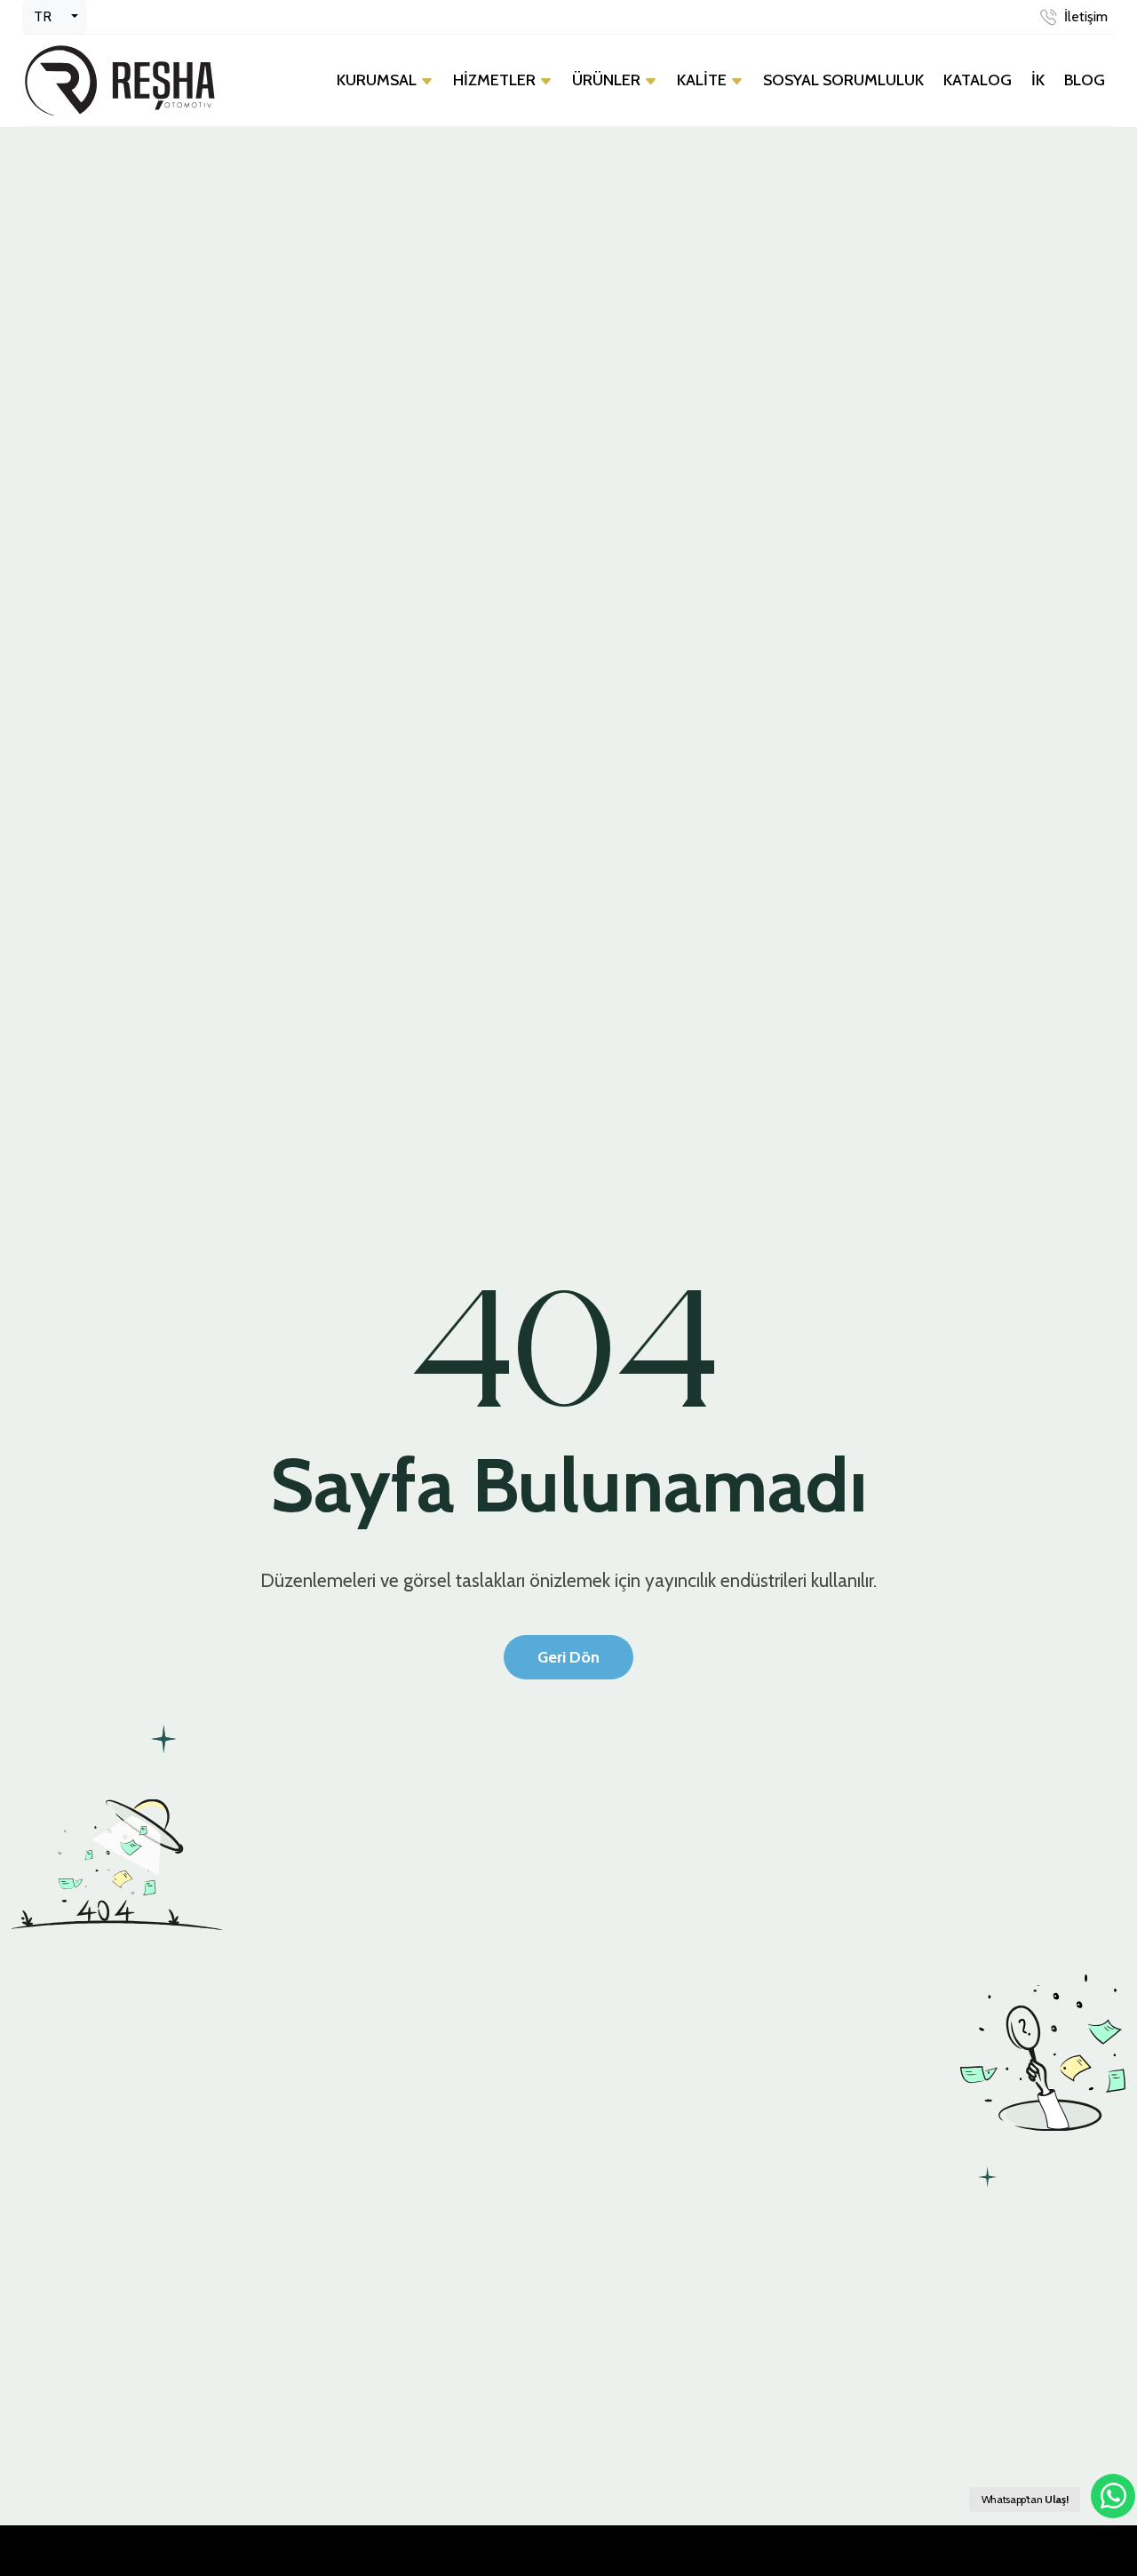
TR (43, 16)
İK (1038, 80)
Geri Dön (568, 1657)
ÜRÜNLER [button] (608, 80)
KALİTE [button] (704, 80)
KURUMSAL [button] (378, 80)
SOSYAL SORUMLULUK (843, 80)
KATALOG (978, 80)
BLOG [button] (1085, 80)
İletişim (1086, 16)
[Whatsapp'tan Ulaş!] (1113, 2496)
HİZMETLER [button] (496, 80)
